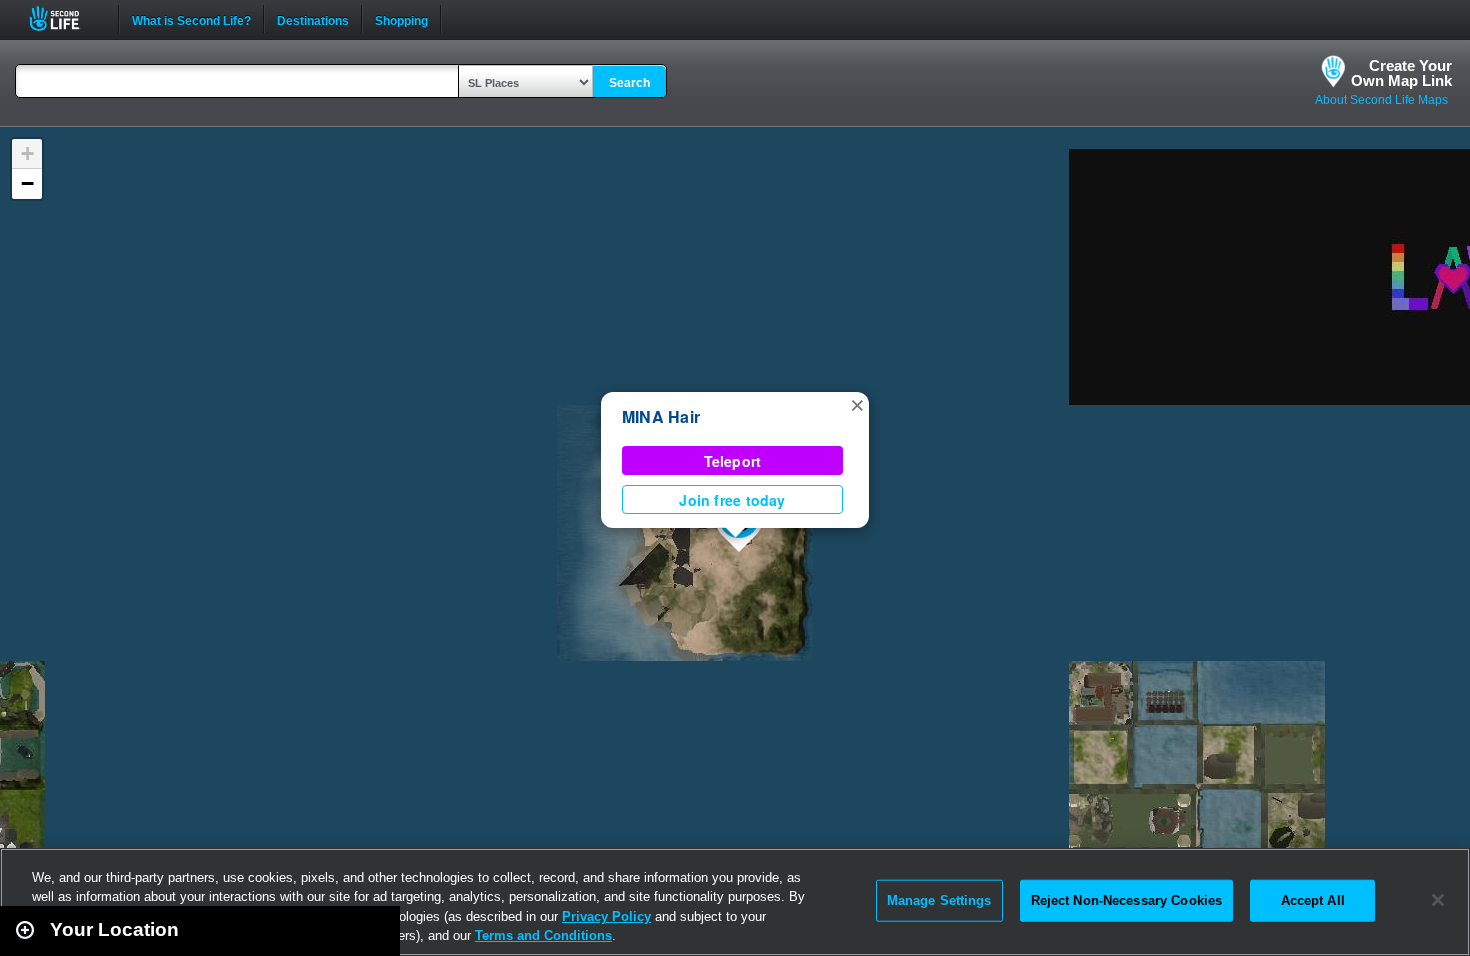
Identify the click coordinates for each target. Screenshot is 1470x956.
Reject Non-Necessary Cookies (1127, 900)
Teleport (733, 461)
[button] (857, 404)
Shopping (401, 19)
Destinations (313, 19)
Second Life (65, 18)
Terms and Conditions (543, 935)
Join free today (732, 500)
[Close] (1438, 900)
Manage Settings (939, 900)
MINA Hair (661, 416)
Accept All (1313, 900)
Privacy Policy (606, 916)
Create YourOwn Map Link (1401, 73)
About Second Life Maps (1381, 100)
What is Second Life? (191, 19)
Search (629, 83)
